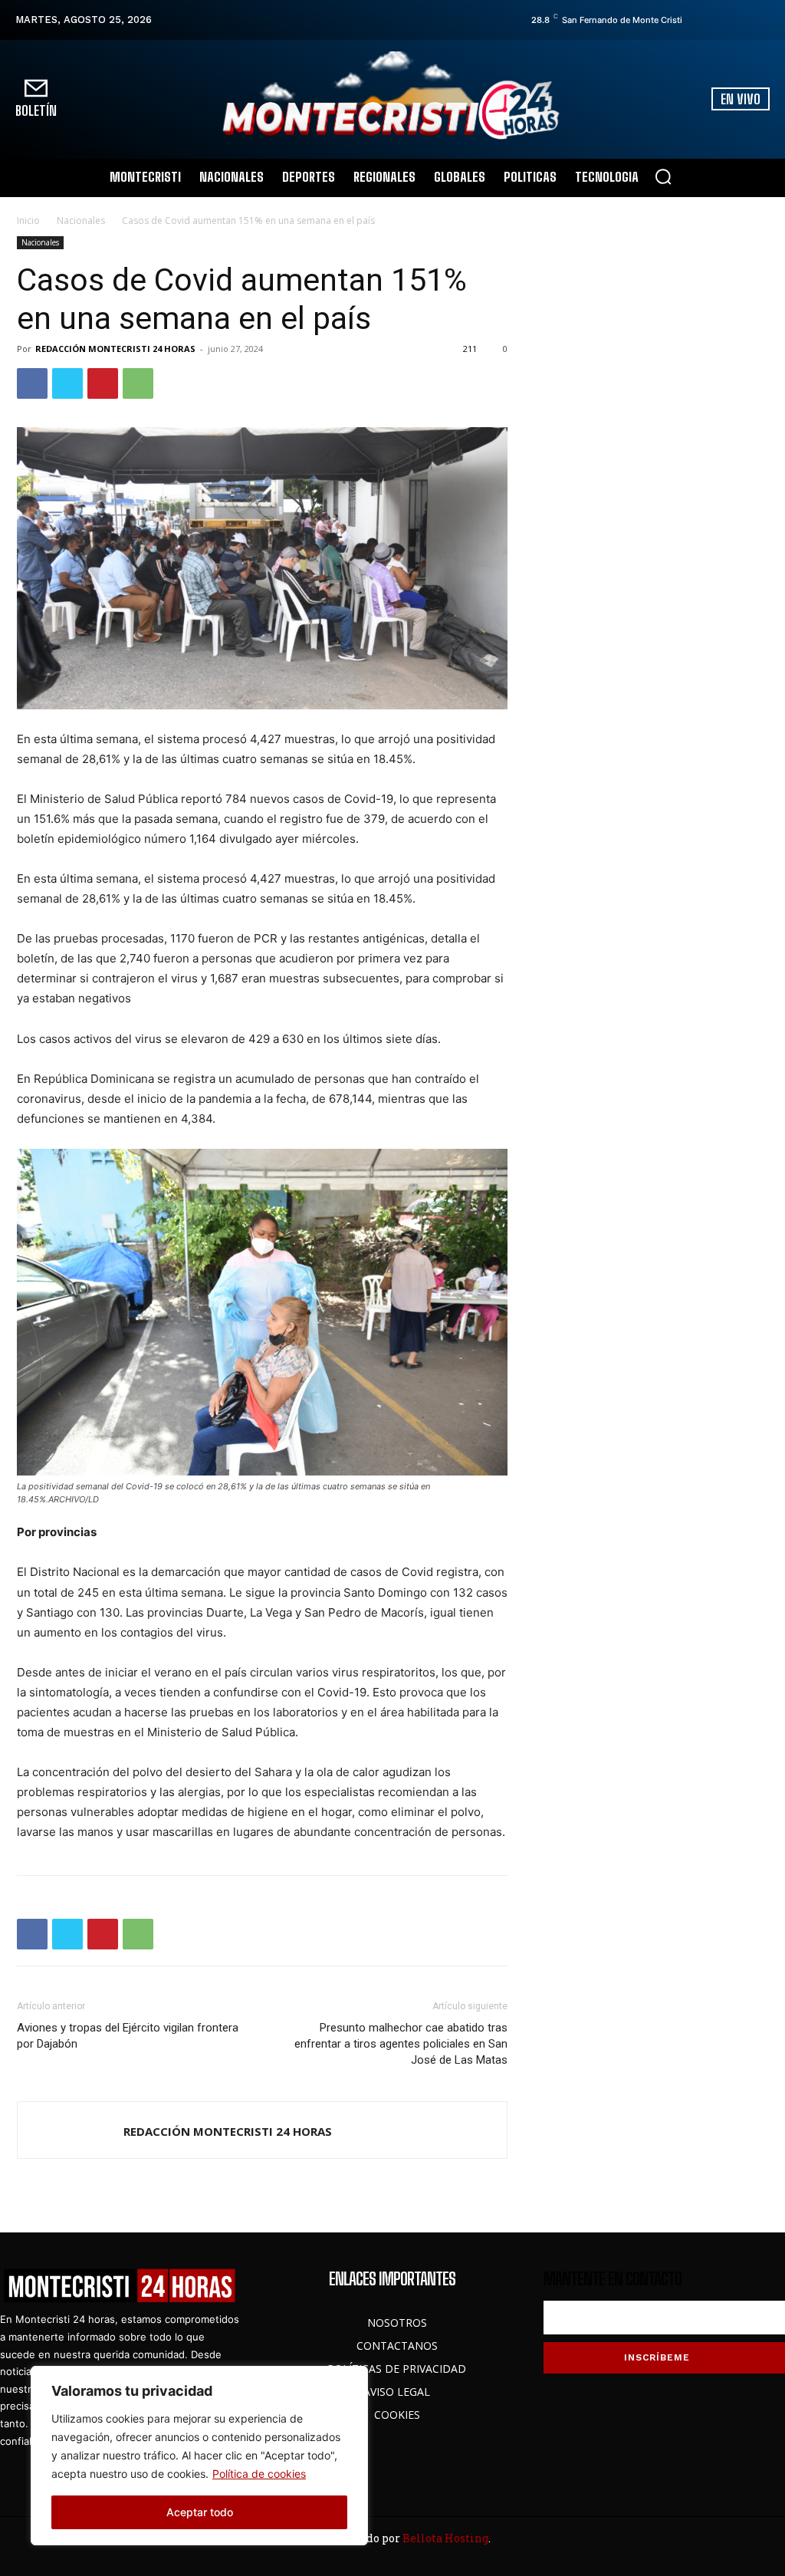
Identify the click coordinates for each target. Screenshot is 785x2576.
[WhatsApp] (138, 383)
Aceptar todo (200, 2512)
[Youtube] (763, 20)
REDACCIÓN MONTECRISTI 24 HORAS (115, 349)
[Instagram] (720, 20)
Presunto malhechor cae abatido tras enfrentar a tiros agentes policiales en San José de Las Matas (401, 2044)
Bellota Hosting (445, 2538)
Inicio (28, 220)
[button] (663, 176)
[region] (199, 2456)
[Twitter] (741, 20)
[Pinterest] (103, 383)
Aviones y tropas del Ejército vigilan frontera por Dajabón (128, 2036)
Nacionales (81, 220)
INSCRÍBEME (657, 2357)
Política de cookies (259, 2474)
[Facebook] (698, 20)
